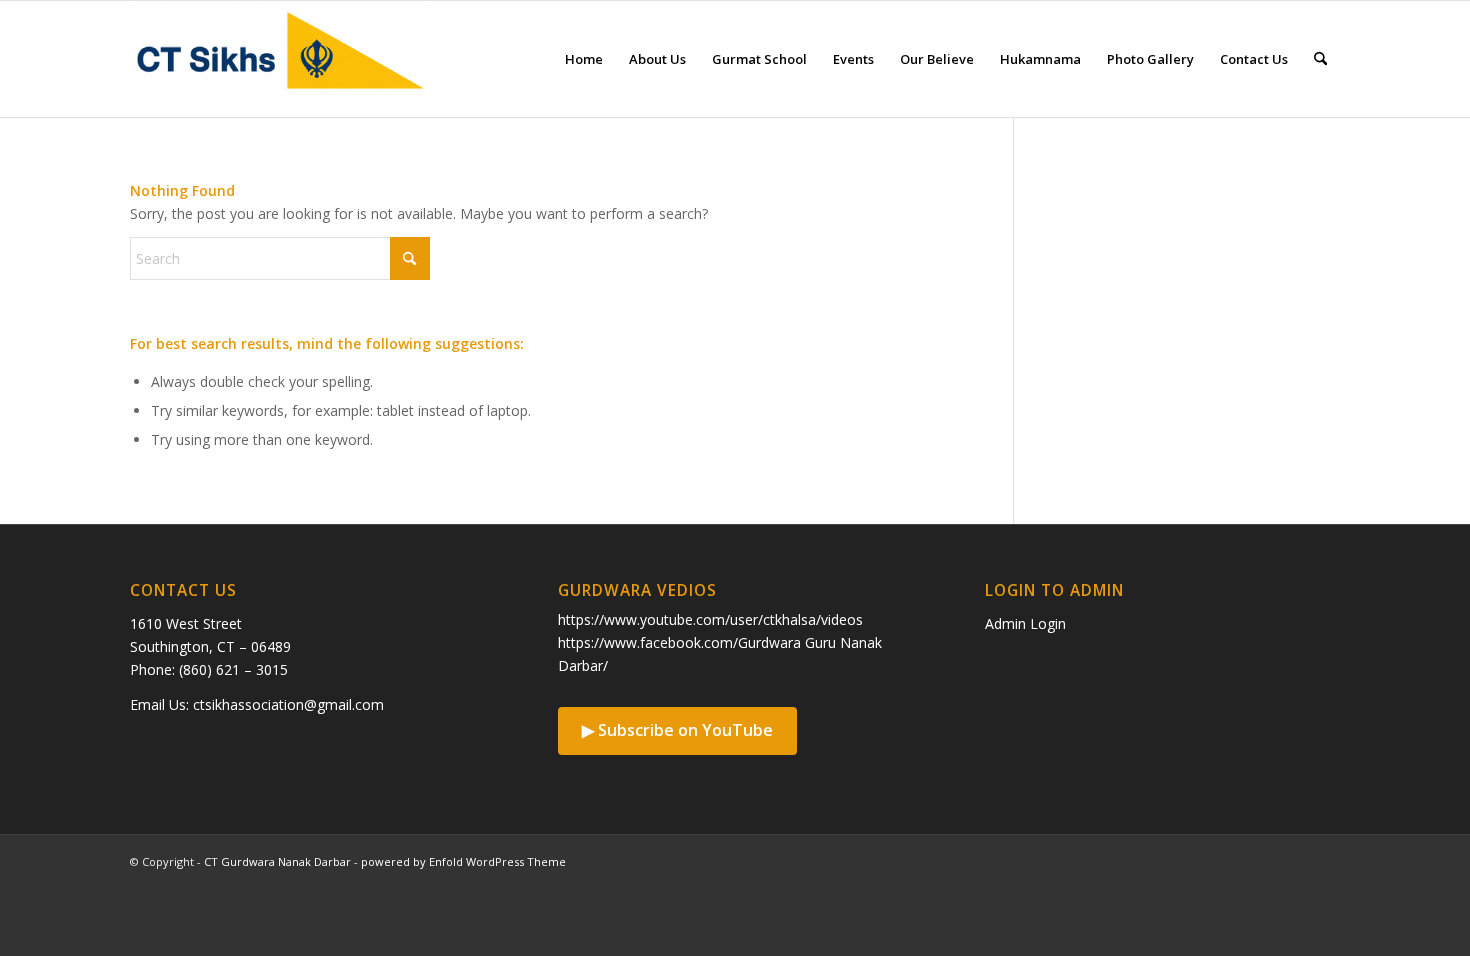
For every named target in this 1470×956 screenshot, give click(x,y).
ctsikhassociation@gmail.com (288, 704)
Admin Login (1025, 623)
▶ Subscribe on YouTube (677, 730)
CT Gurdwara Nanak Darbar (277, 861)
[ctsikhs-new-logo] (280, 59)
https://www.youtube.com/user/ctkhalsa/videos (710, 619)
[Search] (1320, 59)
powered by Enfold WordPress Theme (463, 861)
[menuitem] (584, 59)
